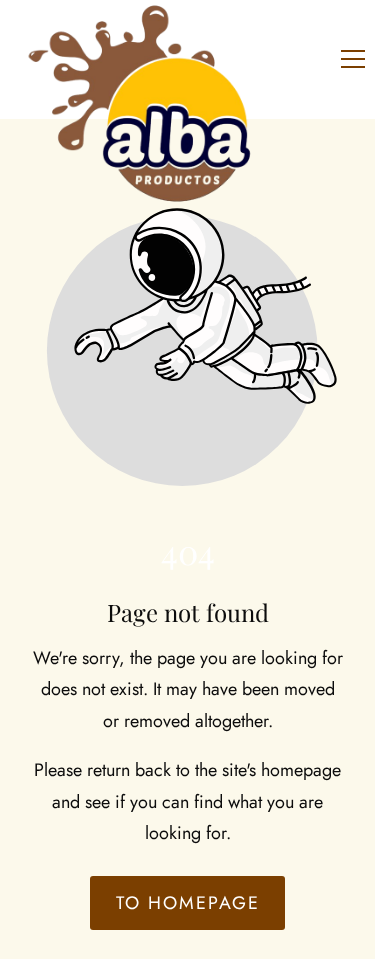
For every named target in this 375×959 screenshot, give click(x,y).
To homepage (188, 903)
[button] (353, 59)
